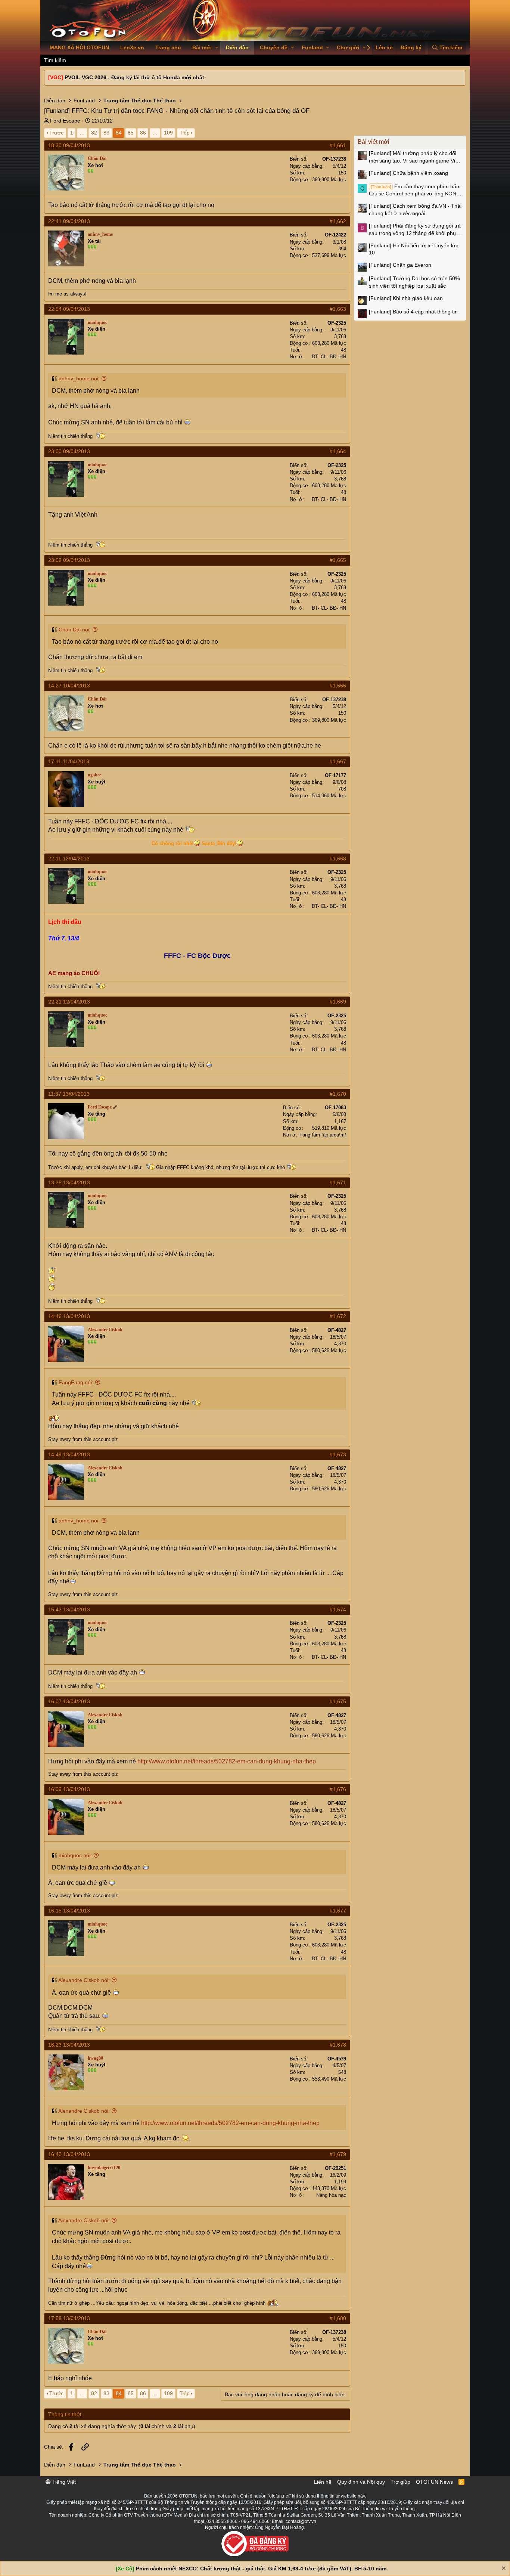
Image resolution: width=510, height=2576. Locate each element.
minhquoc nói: (75, 1855)
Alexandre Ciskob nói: (84, 1980)
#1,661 (338, 145)
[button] (217, 48)
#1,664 (338, 451)
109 (168, 133)
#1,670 (338, 1094)
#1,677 (338, 1911)
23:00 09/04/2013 (69, 451)
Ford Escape (65, 121)
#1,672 (338, 1316)
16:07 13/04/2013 (69, 1701)
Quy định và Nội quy (361, 2482)
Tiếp (185, 133)
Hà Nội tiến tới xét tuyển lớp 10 (414, 249)
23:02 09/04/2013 (69, 560)
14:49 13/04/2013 (69, 1454)
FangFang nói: (76, 1382)
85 (131, 133)
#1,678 (338, 2045)
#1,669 (338, 1002)
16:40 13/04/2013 (69, 2154)
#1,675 (338, 1701)
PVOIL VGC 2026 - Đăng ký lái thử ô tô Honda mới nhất (134, 77)
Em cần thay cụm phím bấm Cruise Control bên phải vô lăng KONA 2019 (415, 191)
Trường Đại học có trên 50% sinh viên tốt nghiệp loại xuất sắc (414, 282)
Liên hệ (323, 2482)
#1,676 (338, 1789)
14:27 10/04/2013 (69, 686)
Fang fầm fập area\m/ (323, 1135)
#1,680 (338, 2318)
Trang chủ (168, 47)
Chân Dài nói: (75, 630)
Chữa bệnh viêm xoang (408, 173)
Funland (312, 47)
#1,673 (338, 1454)
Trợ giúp (400, 2482)
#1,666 (338, 686)
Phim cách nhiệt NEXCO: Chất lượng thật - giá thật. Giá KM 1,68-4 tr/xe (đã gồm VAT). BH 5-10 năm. (262, 2569)
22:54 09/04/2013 (69, 309)
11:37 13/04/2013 (69, 1094)
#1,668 (338, 859)
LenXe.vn (132, 47)
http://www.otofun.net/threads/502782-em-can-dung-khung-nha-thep (227, 1761)
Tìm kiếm (55, 60)
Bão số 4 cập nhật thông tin (413, 312)
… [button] (82, 133)
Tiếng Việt (63, 2482)
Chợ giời (348, 47)
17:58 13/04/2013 (69, 2318)
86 (143, 133)
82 (94, 133)
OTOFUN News (434, 2482)
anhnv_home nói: (79, 378)
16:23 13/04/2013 (69, 2045)
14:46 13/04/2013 (69, 1316)
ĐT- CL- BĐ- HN (329, 357)
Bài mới (202, 47)
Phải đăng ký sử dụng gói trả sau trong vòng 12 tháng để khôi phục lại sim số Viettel (415, 230)
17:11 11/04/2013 (69, 761)
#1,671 (338, 1182)
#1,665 (338, 560)
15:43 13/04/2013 (69, 1609)
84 (119, 133)
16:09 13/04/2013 (69, 1789)
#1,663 (338, 309)
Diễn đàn (237, 47)
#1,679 (338, 2154)
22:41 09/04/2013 (69, 221)
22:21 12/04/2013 (69, 1002)
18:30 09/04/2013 (69, 145)
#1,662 (338, 221)
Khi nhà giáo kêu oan (406, 298)
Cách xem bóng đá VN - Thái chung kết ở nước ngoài (415, 210)
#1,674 (338, 1609)
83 (106, 133)
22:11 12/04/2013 (69, 859)
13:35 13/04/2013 (69, 1182)
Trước (56, 133)
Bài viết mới (374, 142)
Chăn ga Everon (400, 265)
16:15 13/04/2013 (69, 1911)
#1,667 (338, 761)
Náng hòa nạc (331, 2195)
